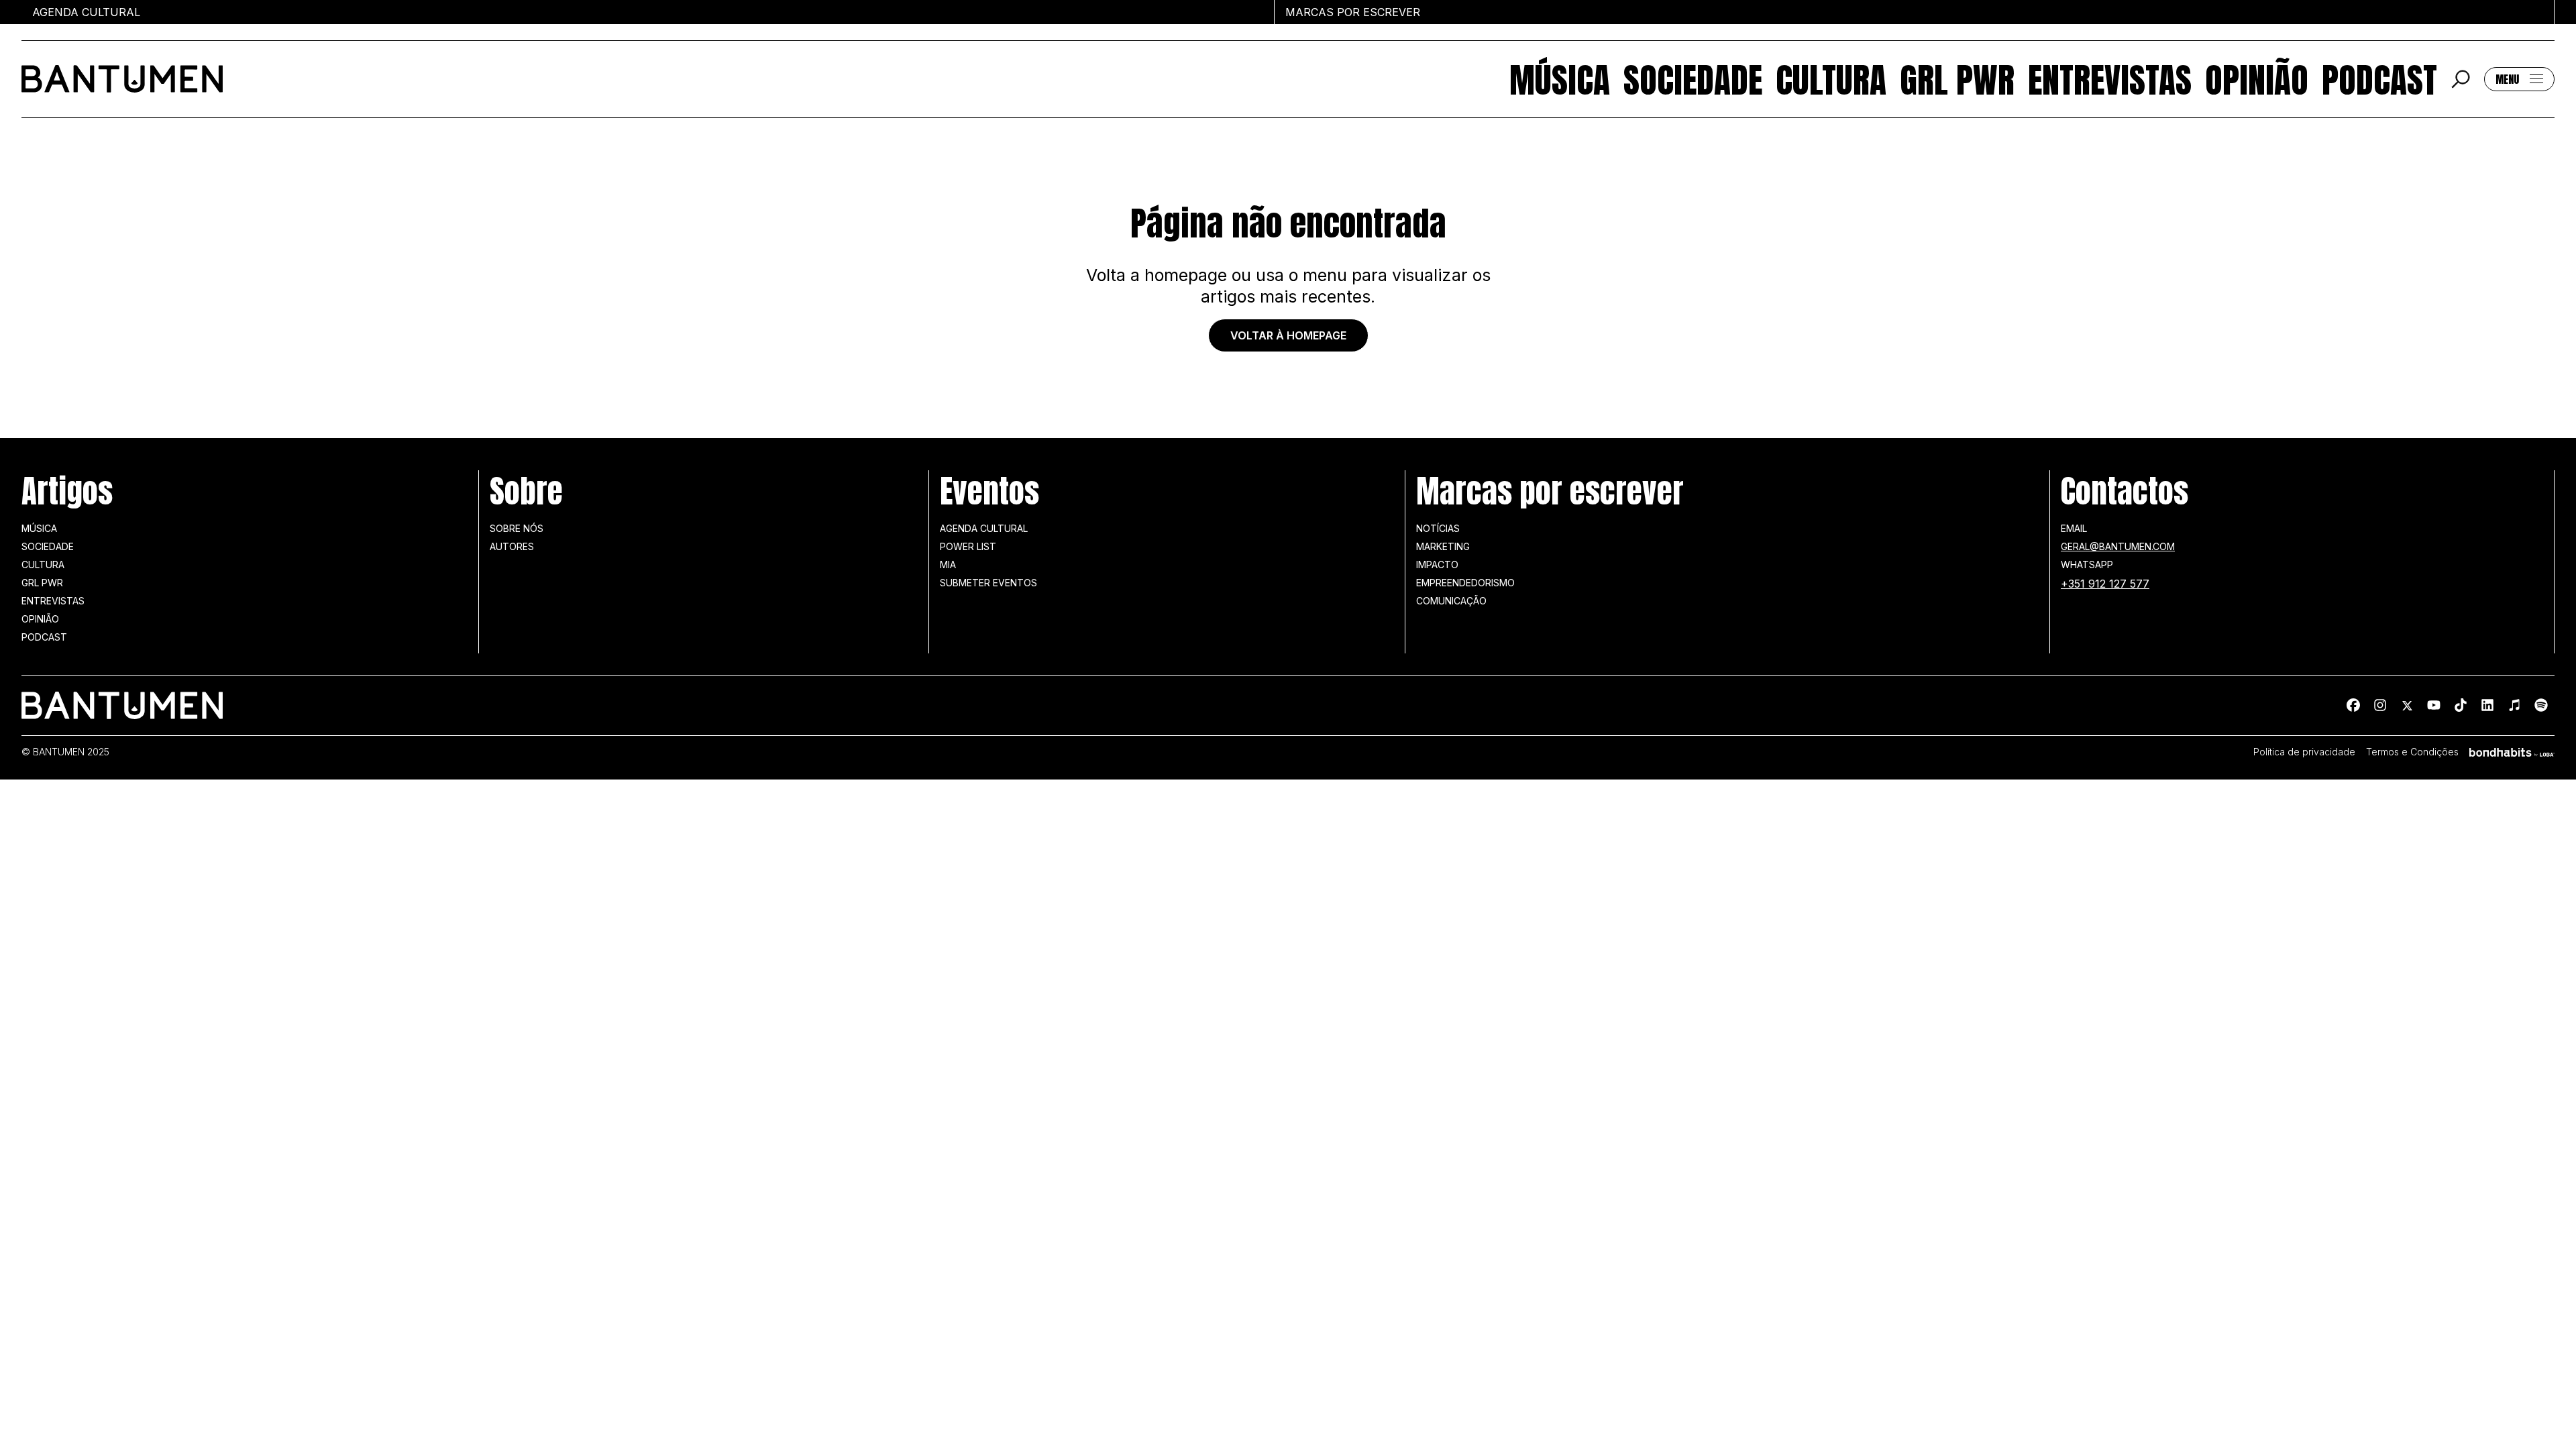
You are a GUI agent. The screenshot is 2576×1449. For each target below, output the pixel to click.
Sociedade (1693, 79)
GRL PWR (1957, 79)
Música (1560, 79)
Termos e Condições (2412, 752)
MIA (948, 565)
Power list (968, 546)
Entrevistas (2110, 79)
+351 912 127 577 (2105, 584)
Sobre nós (517, 528)
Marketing (1443, 546)
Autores (512, 546)
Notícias (1438, 528)
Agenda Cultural (984, 528)
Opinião (2257, 79)
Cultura (1831, 79)
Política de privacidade (2304, 752)
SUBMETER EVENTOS (988, 583)
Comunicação (1451, 601)
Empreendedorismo (1465, 583)
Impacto (1437, 565)
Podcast (2379, 79)
